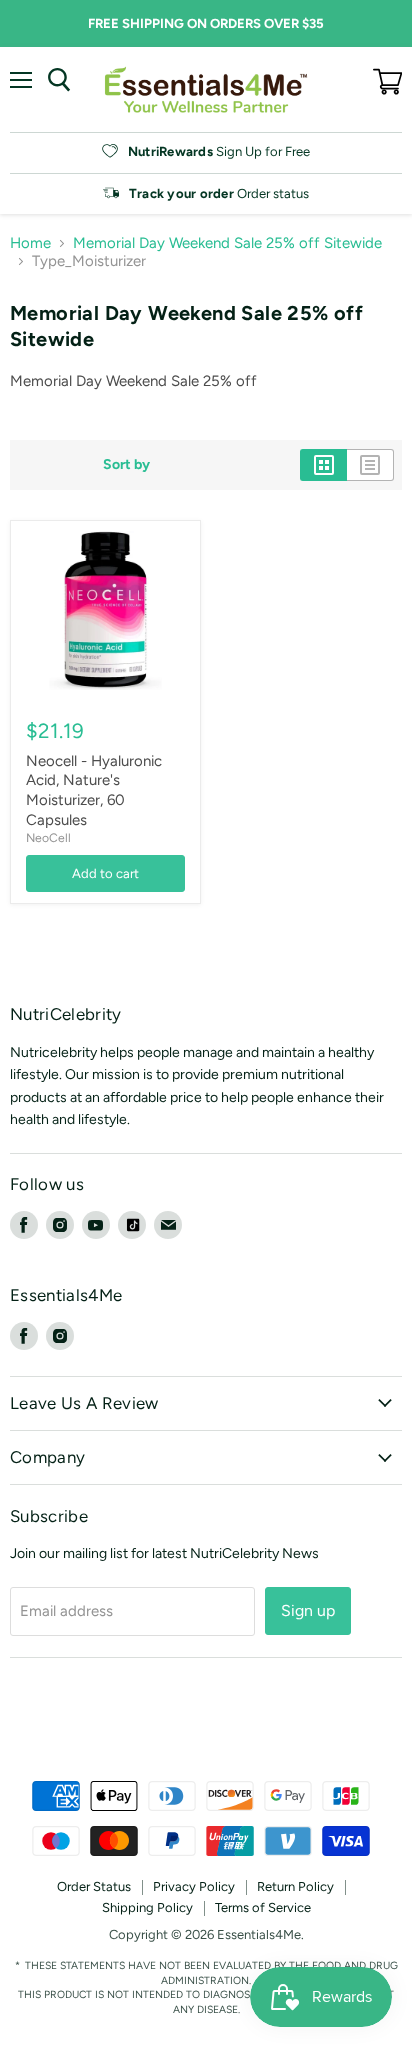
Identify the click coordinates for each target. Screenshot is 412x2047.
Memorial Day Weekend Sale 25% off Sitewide (227, 243)
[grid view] (323, 465)
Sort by (126, 465)
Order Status (94, 1886)
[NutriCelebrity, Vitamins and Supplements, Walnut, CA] (206, 1726)
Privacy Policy (194, 1886)
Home (30, 243)
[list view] (370, 465)
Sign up (308, 1610)
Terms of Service (263, 1907)
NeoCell (48, 837)
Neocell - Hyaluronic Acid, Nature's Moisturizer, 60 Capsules (94, 790)
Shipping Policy (147, 1907)
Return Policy (295, 1886)
